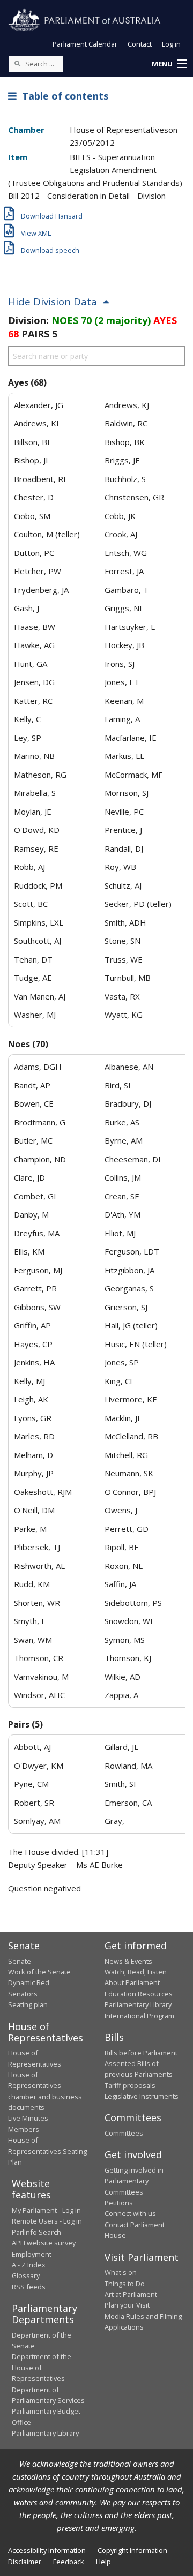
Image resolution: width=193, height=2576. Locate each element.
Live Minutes (28, 2118)
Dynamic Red (29, 1982)
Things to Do (125, 2284)
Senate (20, 1961)
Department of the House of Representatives (42, 2367)
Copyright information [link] (132, 2550)
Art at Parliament (131, 2294)
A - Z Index (29, 2265)
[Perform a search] (17, 63)
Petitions (119, 2203)
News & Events (128, 1961)
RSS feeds (29, 2287)
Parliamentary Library (138, 2004)
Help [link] (103, 2562)
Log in (171, 44)
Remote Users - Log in (47, 2221)
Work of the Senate (39, 1972)
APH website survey (44, 2243)
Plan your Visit (127, 2305)
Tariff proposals (130, 2085)
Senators (23, 1994)
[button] (169, 64)
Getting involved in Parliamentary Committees (134, 2181)
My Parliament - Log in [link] (46, 2210)
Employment (32, 2254)
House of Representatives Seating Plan (47, 2151)
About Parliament (132, 1982)
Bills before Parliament (141, 2053)
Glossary (26, 2275)
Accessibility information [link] (47, 2550)
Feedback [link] (69, 2562)
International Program (139, 2016)
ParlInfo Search (36, 2232)
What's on (121, 2272)
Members (24, 2129)
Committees (124, 2133)
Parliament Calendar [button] (85, 44)
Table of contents (62, 96)
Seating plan (28, 2004)
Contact (140, 44)
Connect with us (130, 2213)
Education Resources (139, 1994)
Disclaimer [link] (25, 2562)
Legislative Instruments (142, 2096)
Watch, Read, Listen (136, 1972)
